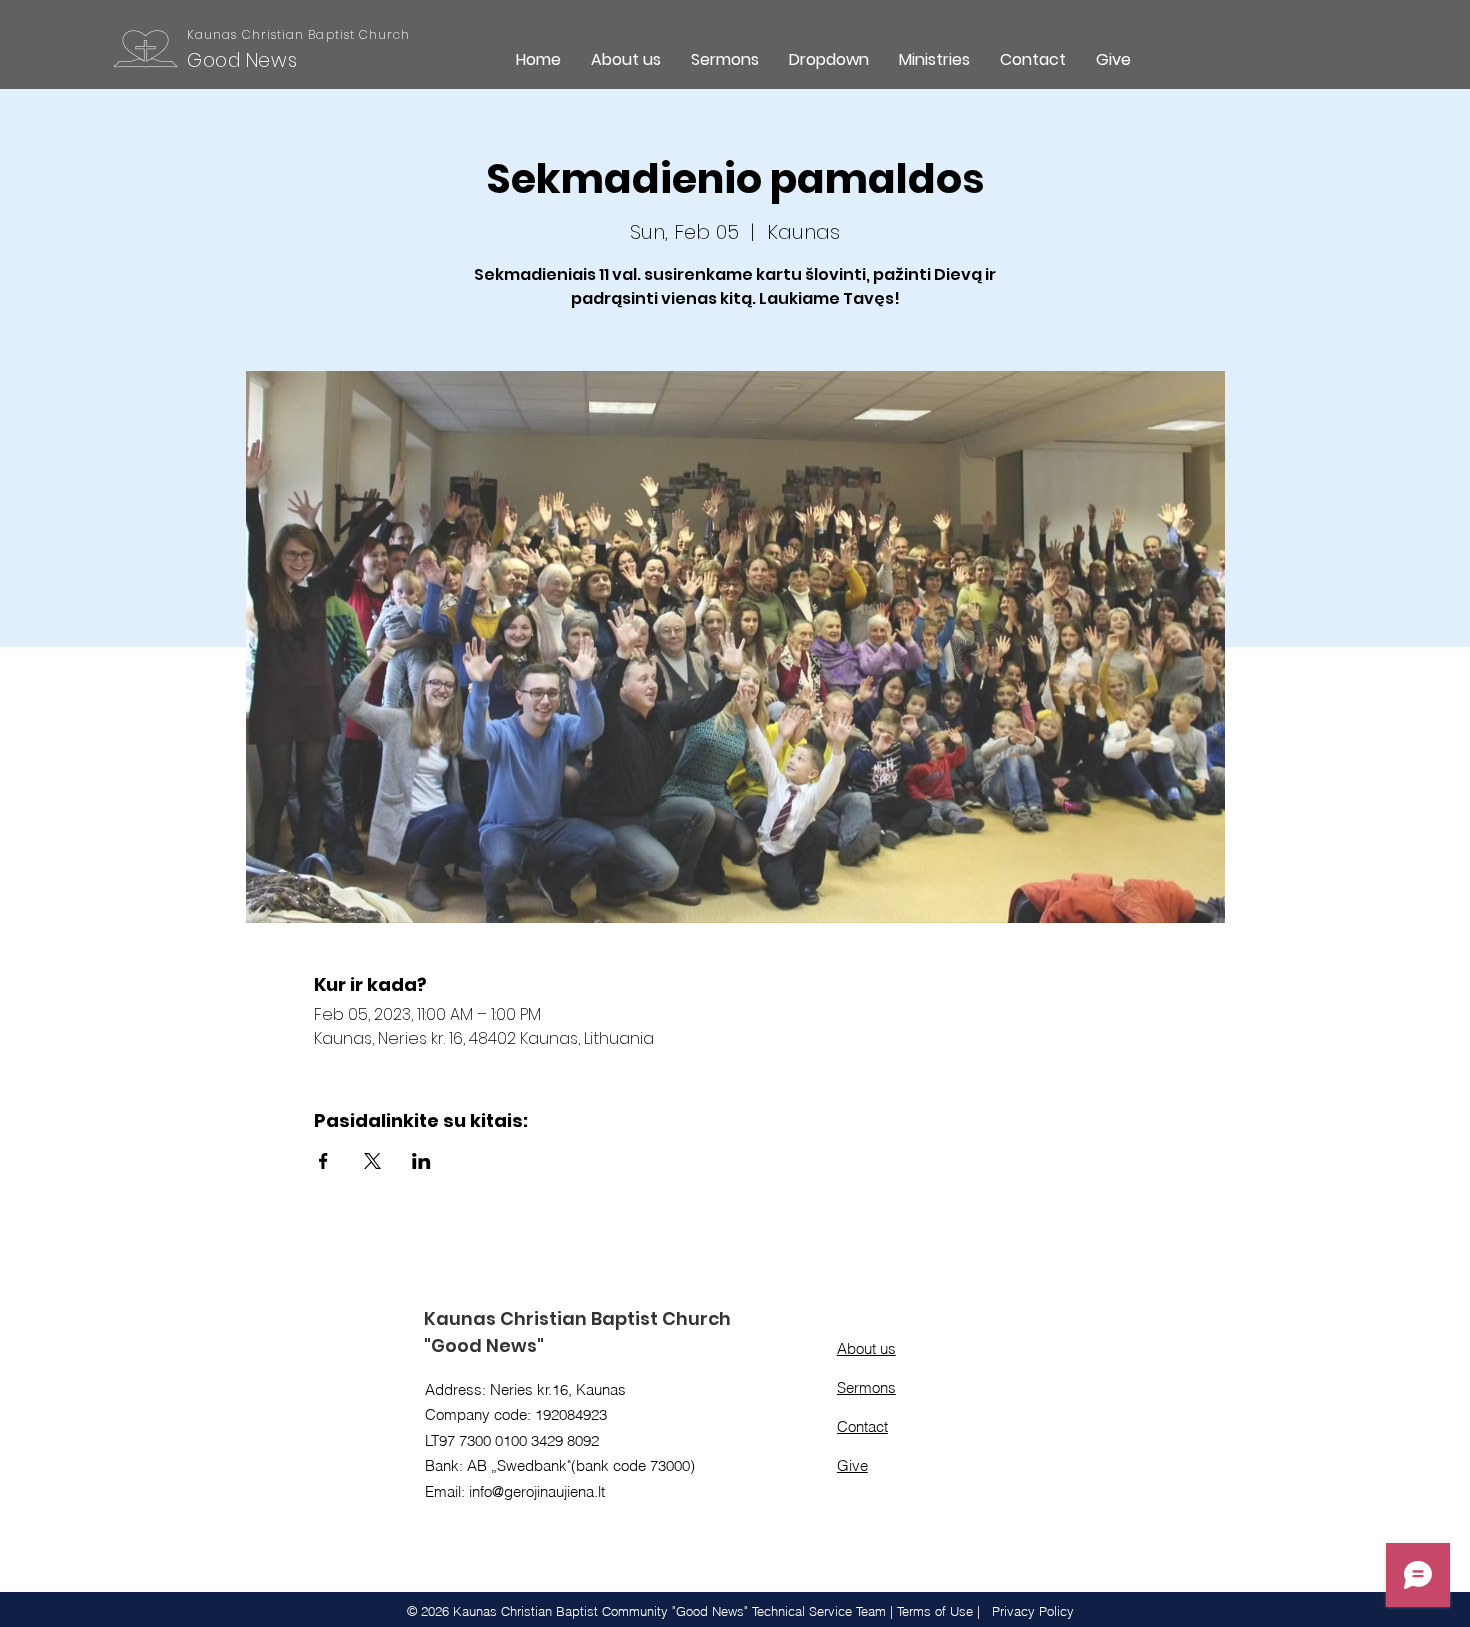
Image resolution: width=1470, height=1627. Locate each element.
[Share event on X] (372, 1161)
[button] (829, 59)
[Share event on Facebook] (323, 1161)
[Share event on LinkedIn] (421, 1161)
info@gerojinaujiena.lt (537, 1491)
